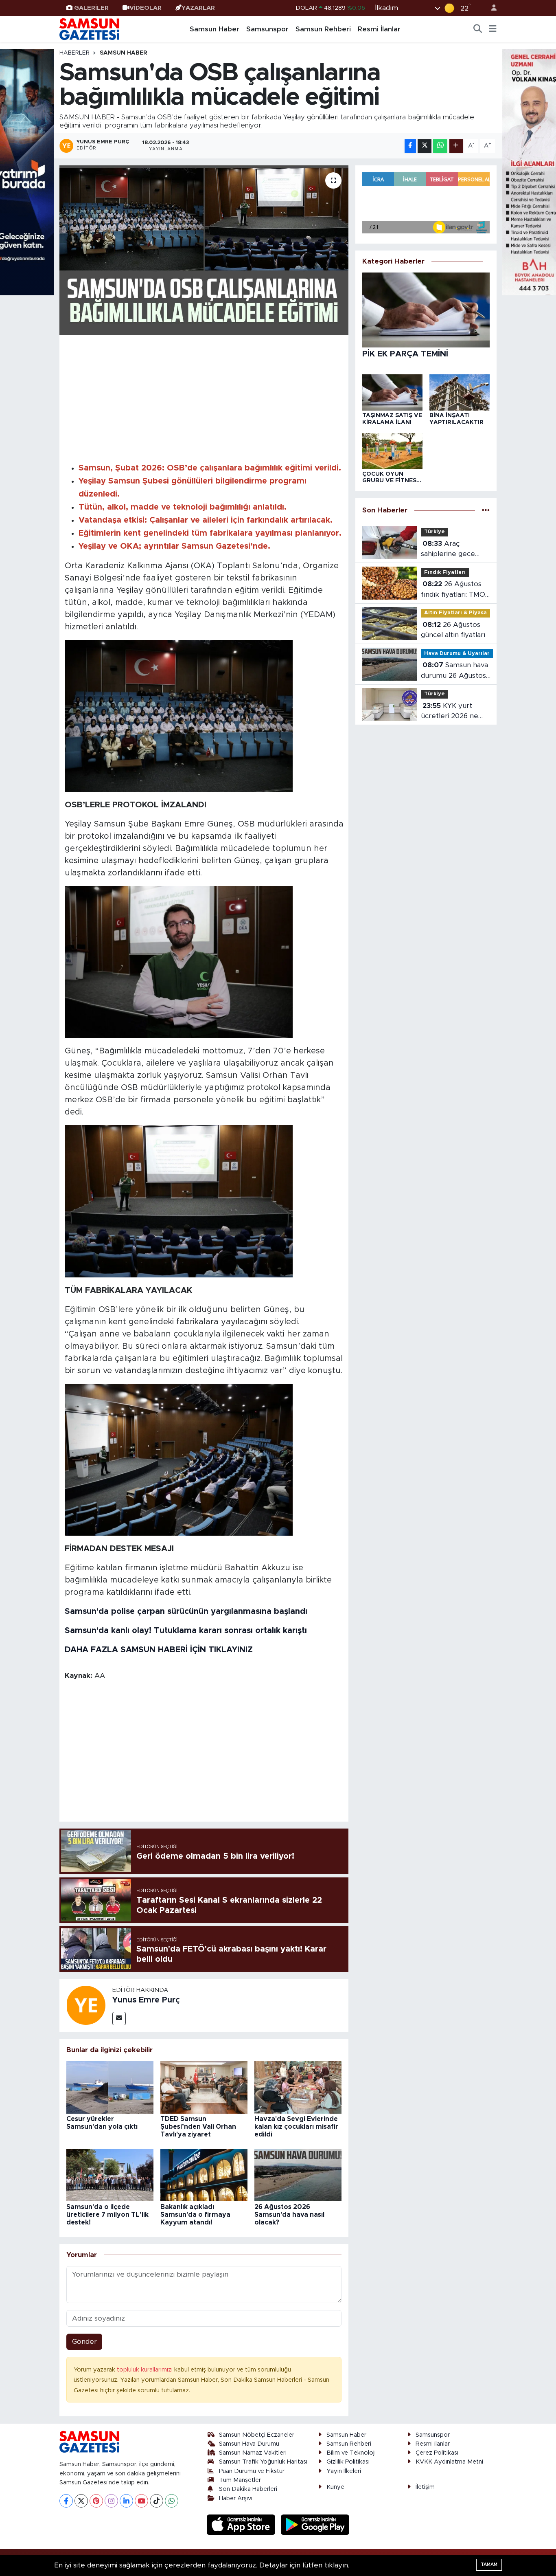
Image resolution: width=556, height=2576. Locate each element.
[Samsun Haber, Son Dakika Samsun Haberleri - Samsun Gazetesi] (90, 29)
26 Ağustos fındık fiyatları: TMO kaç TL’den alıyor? (453, 590)
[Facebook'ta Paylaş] (410, 146)
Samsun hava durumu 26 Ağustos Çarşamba (454, 671)
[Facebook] (66, 2501)
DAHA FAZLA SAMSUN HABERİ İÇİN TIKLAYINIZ (159, 1650)
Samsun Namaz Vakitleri (253, 2453)
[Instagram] (111, 2501)
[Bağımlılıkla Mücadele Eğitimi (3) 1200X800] (179, 715)
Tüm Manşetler (240, 2480)
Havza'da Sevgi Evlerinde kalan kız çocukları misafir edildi (296, 2127)
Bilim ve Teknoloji (351, 2453)
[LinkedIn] (126, 2501)
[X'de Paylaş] (425, 146)
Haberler (74, 53)
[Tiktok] (157, 2501)
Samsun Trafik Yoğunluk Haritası (263, 2462)
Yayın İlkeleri (344, 2471)
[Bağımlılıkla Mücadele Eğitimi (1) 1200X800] (179, 962)
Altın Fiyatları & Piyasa (455, 613)
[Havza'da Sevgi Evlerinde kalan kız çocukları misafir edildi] (298, 2087)
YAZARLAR (198, 8)
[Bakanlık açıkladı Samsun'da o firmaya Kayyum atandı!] (204, 2175)
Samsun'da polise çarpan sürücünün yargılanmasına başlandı (186, 1611)
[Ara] (478, 29)
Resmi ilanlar (433, 2444)
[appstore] (242, 2524)
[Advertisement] (204, 398)
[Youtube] (141, 2501)
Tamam (489, 2564)
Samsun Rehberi (323, 29)
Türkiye (435, 532)
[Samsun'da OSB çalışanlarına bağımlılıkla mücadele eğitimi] (204, 250)
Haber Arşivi (236, 2498)
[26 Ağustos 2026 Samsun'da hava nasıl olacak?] (298, 2175)
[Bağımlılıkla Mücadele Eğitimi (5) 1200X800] (179, 1459)
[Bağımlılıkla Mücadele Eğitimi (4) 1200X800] (179, 1201)
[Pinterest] (96, 2501)
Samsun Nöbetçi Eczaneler (257, 2435)
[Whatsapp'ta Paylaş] (440, 146)
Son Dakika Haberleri (248, 2489)
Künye (335, 2487)
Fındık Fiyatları (445, 573)
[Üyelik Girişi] (490, 8)
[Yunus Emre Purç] (86, 2005)
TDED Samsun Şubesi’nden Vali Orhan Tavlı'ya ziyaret (198, 2127)
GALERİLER (91, 8)
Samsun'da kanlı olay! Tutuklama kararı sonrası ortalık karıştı (186, 1631)
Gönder (84, 2342)
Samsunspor (267, 29)
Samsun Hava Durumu (249, 2444)
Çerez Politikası (437, 2453)
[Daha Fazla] (456, 146)
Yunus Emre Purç (146, 2000)
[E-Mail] (119, 2019)
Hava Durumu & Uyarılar (457, 654)
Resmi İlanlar (379, 29)
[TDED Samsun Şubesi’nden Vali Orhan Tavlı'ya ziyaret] (204, 2087)
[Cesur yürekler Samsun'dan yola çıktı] (110, 2087)
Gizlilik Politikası (348, 2462)
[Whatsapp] (172, 2501)
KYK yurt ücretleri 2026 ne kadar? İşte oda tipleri (450, 712)
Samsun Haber (215, 29)
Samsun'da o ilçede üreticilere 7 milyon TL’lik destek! (107, 2215)
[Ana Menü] (493, 29)
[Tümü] (486, 510)
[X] (81, 2501)
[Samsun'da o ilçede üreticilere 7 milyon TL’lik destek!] (110, 2175)
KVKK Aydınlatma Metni (449, 2462)
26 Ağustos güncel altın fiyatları (453, 630)
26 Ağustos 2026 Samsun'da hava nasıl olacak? (289, 2215)
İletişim (425, 2487)
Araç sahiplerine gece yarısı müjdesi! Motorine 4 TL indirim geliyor (448, 550)
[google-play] (315, 2524)
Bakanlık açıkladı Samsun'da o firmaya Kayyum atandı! (195, 2215)
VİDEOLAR (146, 8)
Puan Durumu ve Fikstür (252, 2471)
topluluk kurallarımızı (146, 2370)
